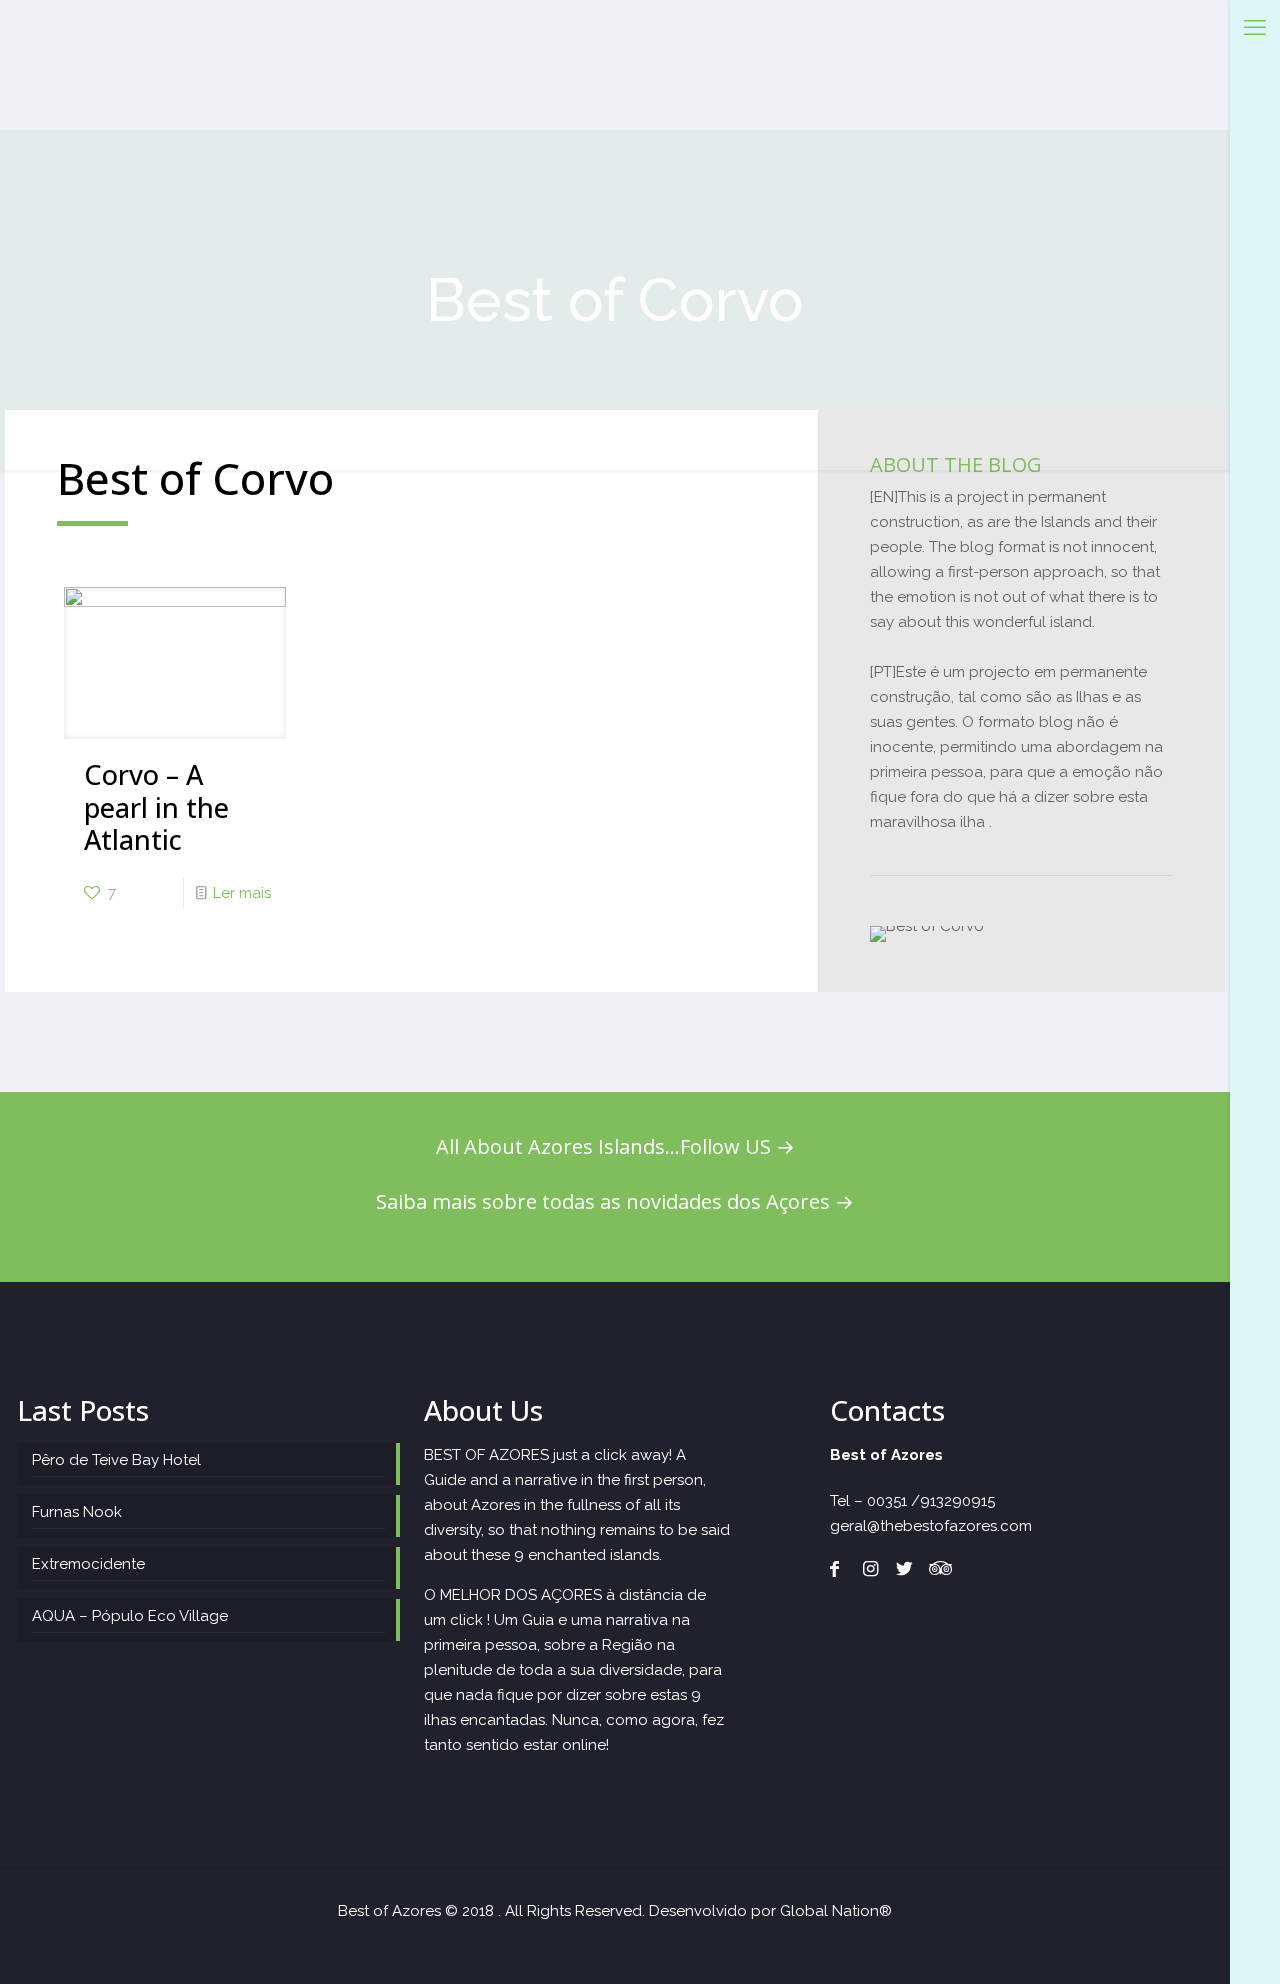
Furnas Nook (77, 1512)
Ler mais (242, 893)
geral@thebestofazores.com (931, 1526)
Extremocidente (88, 1564)
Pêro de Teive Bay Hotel (116, 1460)
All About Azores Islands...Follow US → (615, 1146)
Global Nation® (836, 1911)
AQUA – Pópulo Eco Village (130, 1616)
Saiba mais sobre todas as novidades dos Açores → (615, 1201)
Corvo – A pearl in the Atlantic (156, 807)
